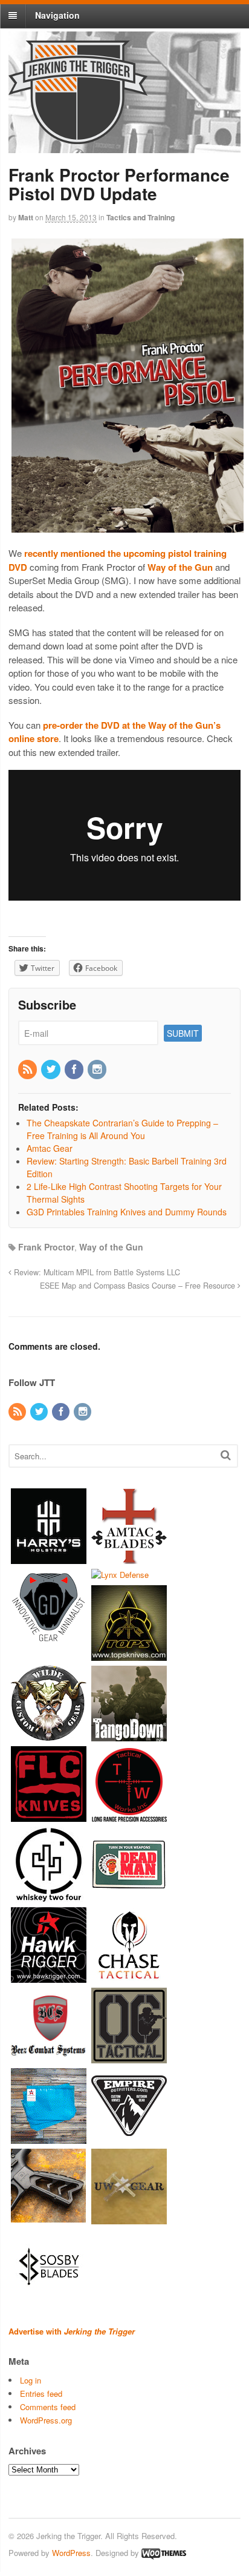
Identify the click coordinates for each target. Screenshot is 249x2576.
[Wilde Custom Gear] (49, 1736)
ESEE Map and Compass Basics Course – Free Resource (139, 1286)
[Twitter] (51, 1069)
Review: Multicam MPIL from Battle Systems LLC (96, 1272)
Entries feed (41, 2394)
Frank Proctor (46, 1247)
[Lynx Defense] (120, 1575)
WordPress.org (46, 2420)
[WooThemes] (164, 2553)
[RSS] (28, 1069)
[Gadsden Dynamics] (49, 1638)
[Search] (226, 1455)
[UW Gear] (129, 2219)
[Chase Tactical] (129, 1977)
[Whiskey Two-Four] (49, 1897)
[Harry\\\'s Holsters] (49, 1558)
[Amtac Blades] (129, 1558)
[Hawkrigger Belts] (49, 1977)
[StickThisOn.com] (129, 1897)
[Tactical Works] (129, 1816)
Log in (31, 2380)
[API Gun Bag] (49, 2138)
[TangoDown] (129, 1736)
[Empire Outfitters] (129, 2138)
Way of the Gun (111, 1247)
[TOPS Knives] (129, 1655)
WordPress (71, 2553)
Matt (26, 217)
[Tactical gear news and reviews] (78, 137)
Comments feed (48, 2407)
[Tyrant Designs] (49, 2219)
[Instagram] (98, 1069)
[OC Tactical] (129, 2058)
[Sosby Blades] (49, 2299)
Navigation (57, 15)
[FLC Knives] (49, 1816)
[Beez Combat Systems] (49, 2058)
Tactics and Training (141, 217)
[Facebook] (75, 1069)
